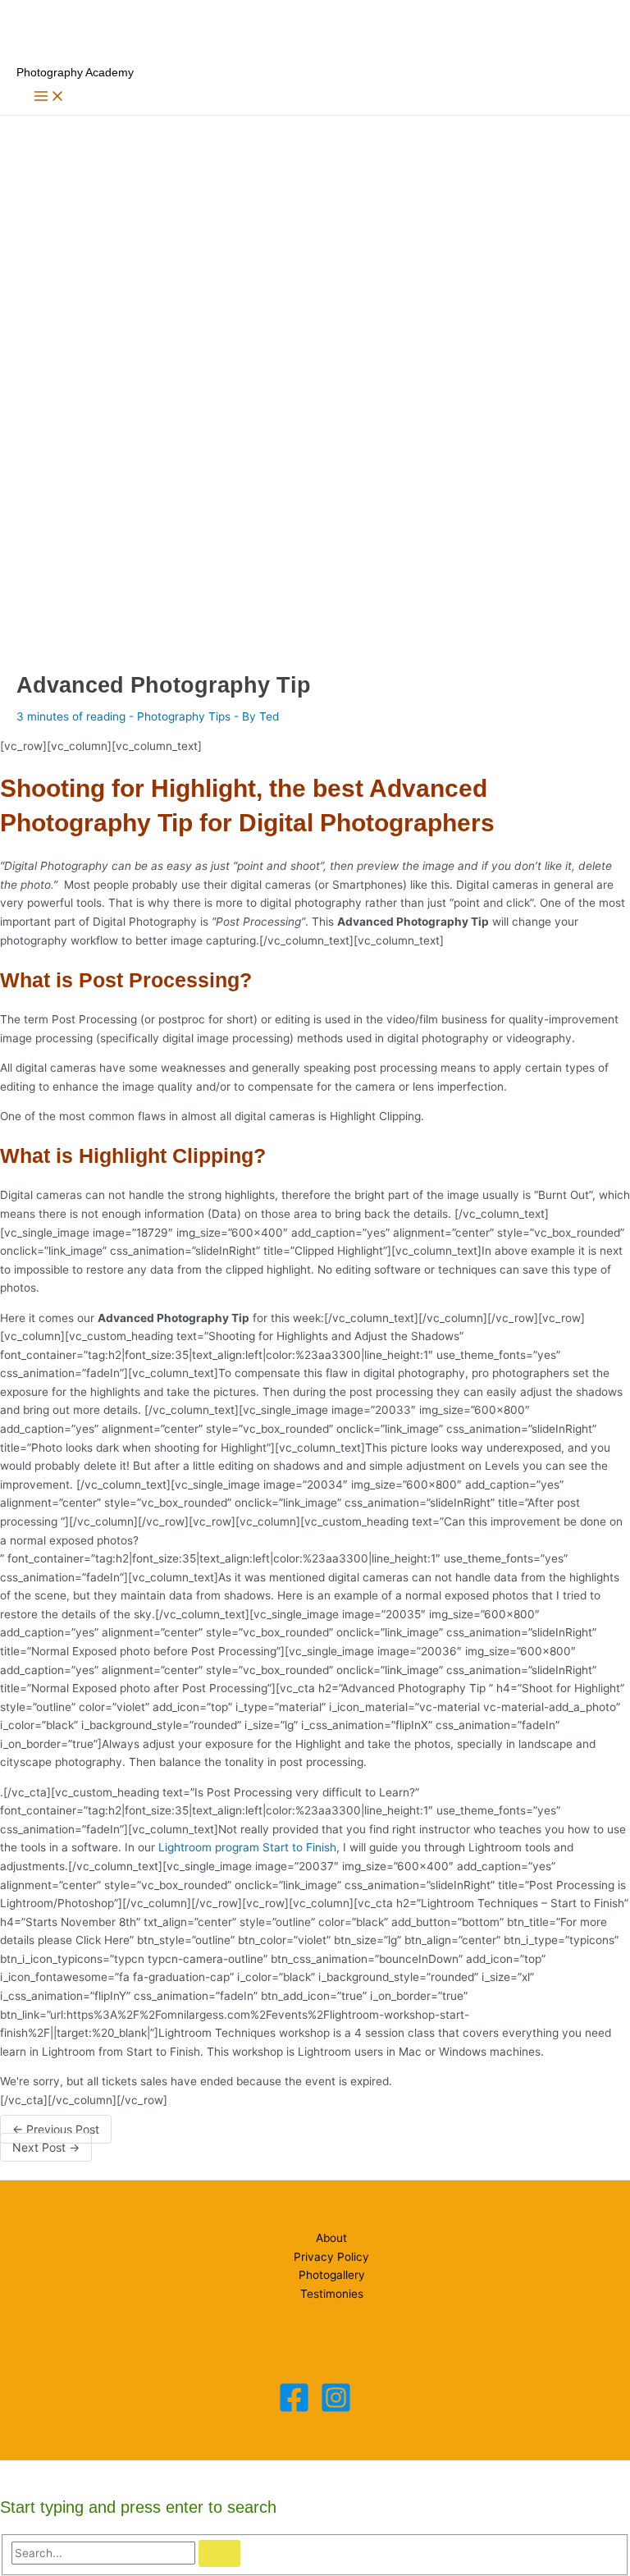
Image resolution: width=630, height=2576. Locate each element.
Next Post (46, 2147)
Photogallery (332, 2275)
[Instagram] (336, 2409)
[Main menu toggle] (49, 97)
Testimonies (332, 2294)
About (331, 2238)
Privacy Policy (331, 2257)
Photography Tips (184, 716)
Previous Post (56, 2129)
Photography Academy (75, 73)
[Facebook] (294, 2409)
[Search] (219, 2554)
